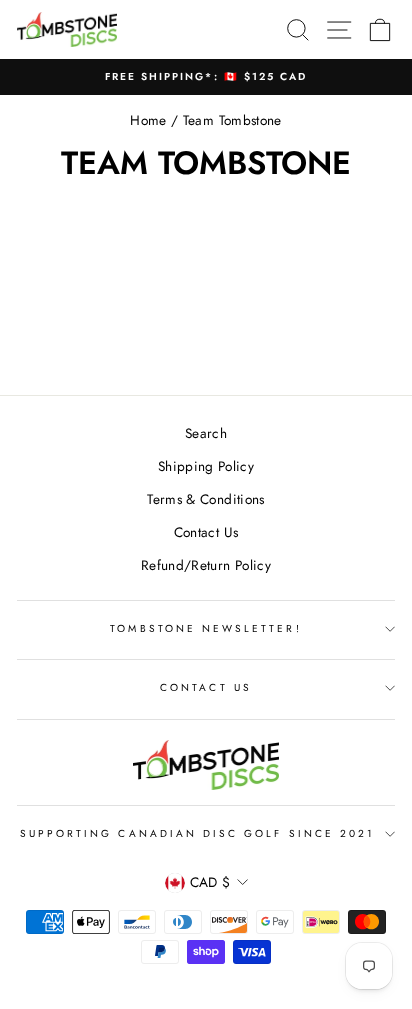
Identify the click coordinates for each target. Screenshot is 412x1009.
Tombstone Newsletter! (205, 628)
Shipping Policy (206, 466)
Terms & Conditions (205, 499)
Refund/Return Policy (206, 565)
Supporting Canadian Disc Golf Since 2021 (197, 833)
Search (206, 433)
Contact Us (206, 532)
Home (148, 120)
